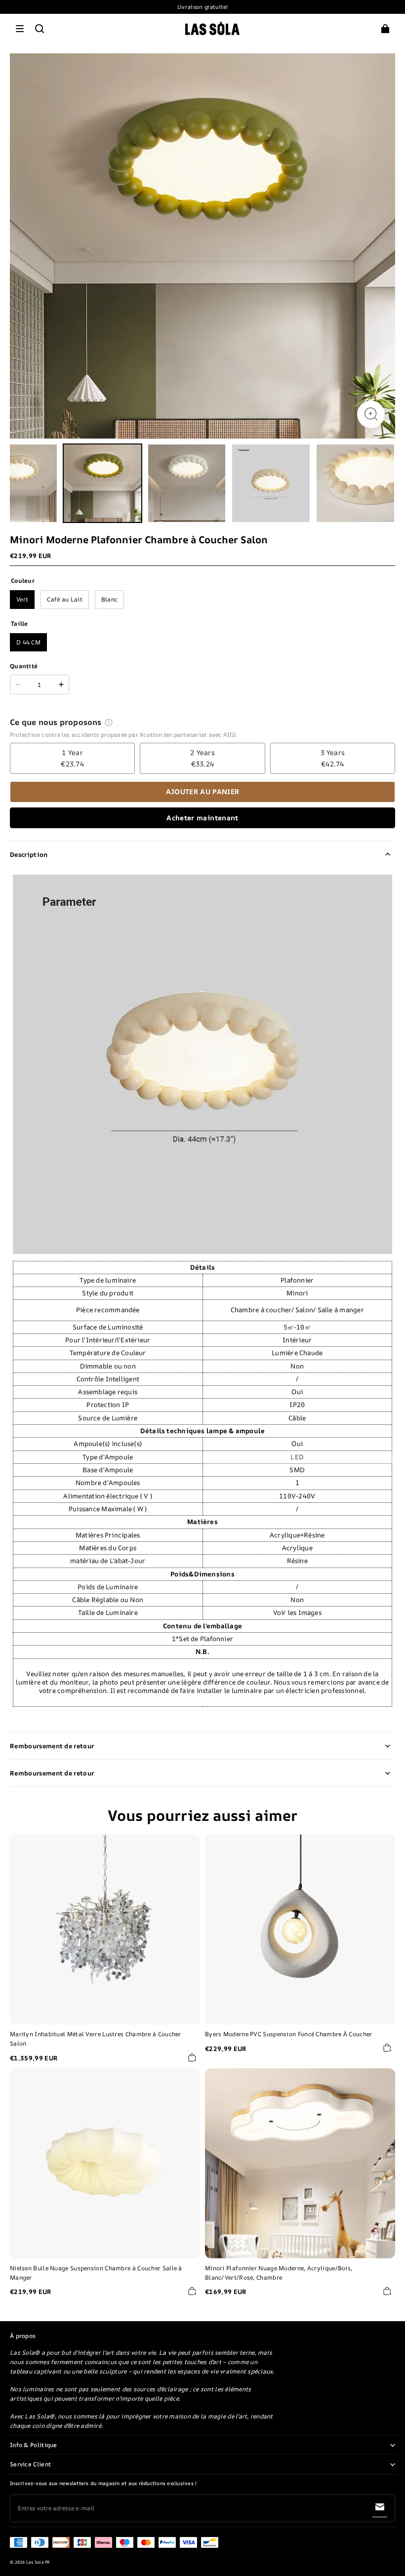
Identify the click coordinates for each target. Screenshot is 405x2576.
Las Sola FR (38, 2562)
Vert (22, 599)
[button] (20, 29)
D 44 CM (28, 642)
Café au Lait (65, 599)
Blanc (110, 599)
